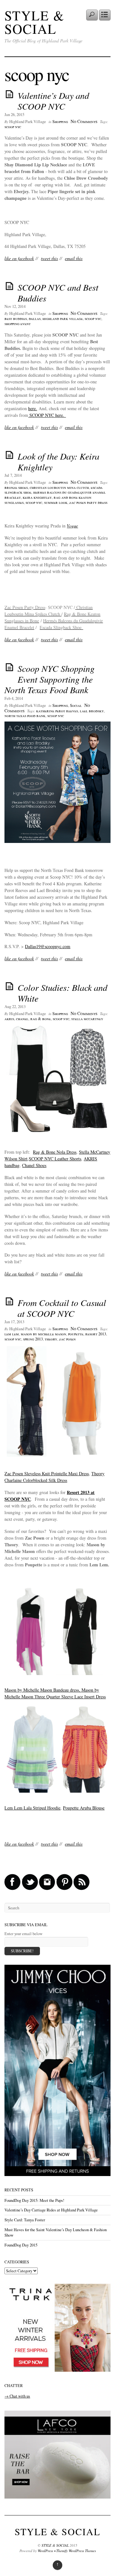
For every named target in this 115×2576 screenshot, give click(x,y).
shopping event (18, 324)
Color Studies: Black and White (62, 993)
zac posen (67, 1339)
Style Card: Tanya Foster (25, 2220)
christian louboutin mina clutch (59, 487)
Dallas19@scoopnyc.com (48, 946)
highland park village (63, 319)
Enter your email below (23, 1934)
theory (51, 1339)
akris (9, 1019)
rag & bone (41, 1019)
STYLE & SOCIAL (34, 22)
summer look (56, 502)
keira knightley (37, 497)
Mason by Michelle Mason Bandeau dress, (43, 1690)
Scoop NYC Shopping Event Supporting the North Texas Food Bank (50, 679)
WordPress (45, 2551)
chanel (22, 1019)
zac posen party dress (88, 502)
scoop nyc (13, 127)
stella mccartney (87, 1019)
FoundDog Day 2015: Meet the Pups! (34, 2200)
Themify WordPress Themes (76, 2551)
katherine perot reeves (57, 711)
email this (74, 258)
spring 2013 (33, 1339)
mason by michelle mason (43, 1334)
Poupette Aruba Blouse (84, 1808)
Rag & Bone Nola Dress (55, 1152)
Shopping (60, 122)
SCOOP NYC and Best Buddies (58, 293)
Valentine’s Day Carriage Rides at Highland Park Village (51, 2210)
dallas (35, 319)
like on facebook (19, 258)
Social (76, 705)
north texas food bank (25, 716)
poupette (76, 1334)
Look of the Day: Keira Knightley (58, 461)
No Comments (84, 121)
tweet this (49, 258)
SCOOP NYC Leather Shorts (55, 1159)
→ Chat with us (17, 2396)
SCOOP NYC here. (47, 415)
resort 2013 (96, 1334)
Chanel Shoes (34, 1165)
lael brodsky (92, 711)
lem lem (12, 1334)
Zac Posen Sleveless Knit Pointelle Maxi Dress (47, 1473)
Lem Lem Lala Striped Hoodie (32, 1808)
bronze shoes (16, 487)
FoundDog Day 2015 (21, 2245)
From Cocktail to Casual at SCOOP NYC (62, 1308)
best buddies (16, 319)
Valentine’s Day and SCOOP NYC (53, 101)
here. (33, 408)
